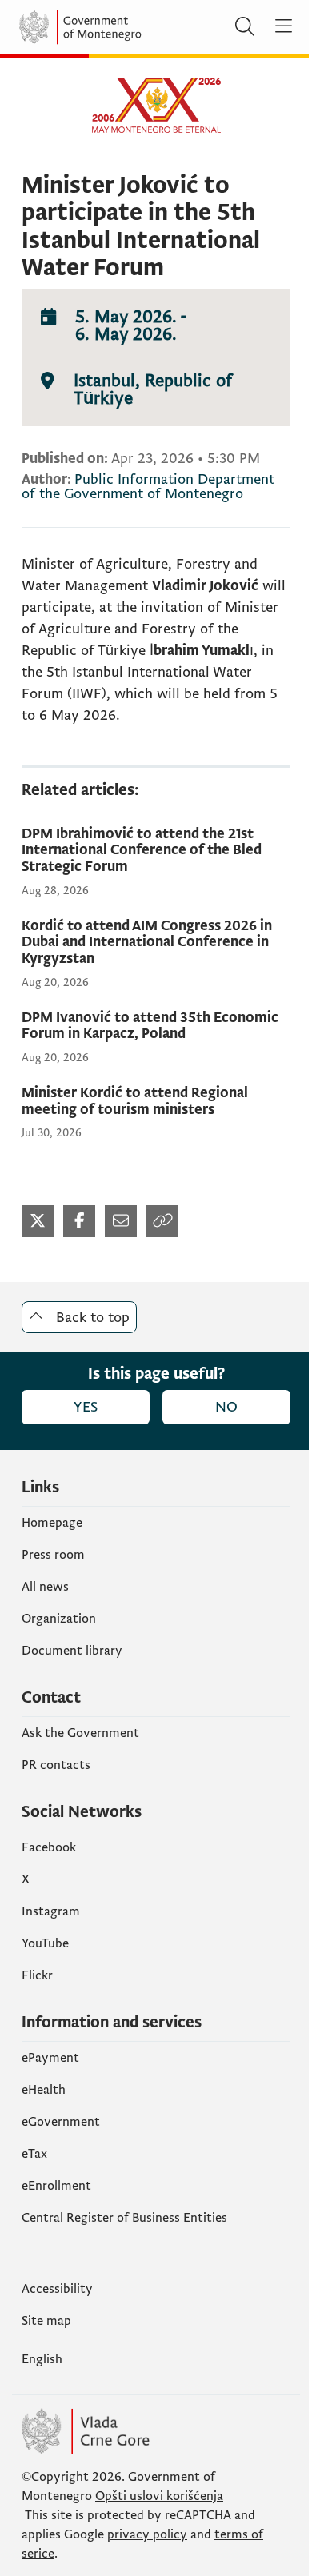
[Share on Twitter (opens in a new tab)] (38, 1221)
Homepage (52, 1523)
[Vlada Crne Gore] (115, 27)
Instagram (51, 1911)
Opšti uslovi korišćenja (159, 2496)
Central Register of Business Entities (124, 2218)
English (42, 2359)
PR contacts (56, 1765)
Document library (72, 1651)
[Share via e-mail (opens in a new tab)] (121, 1221)
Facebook (49, 1847)
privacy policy (147, 2534)
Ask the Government (80, 1733)
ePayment (50, 2058)
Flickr (37, 1975)
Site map (46, 2321)
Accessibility (57, 2289)
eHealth (44, 2090)
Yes (86, 1407)
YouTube (45, 1943)
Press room (53, 1555)
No (226, 1407)
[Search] (245, 27)
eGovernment (61, 2122)
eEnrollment (56, 2186)
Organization (59, 1619)
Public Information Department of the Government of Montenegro (148, 487)
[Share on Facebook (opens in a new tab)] (79, 1221)
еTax (34, 2154)
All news (45, 1587)
